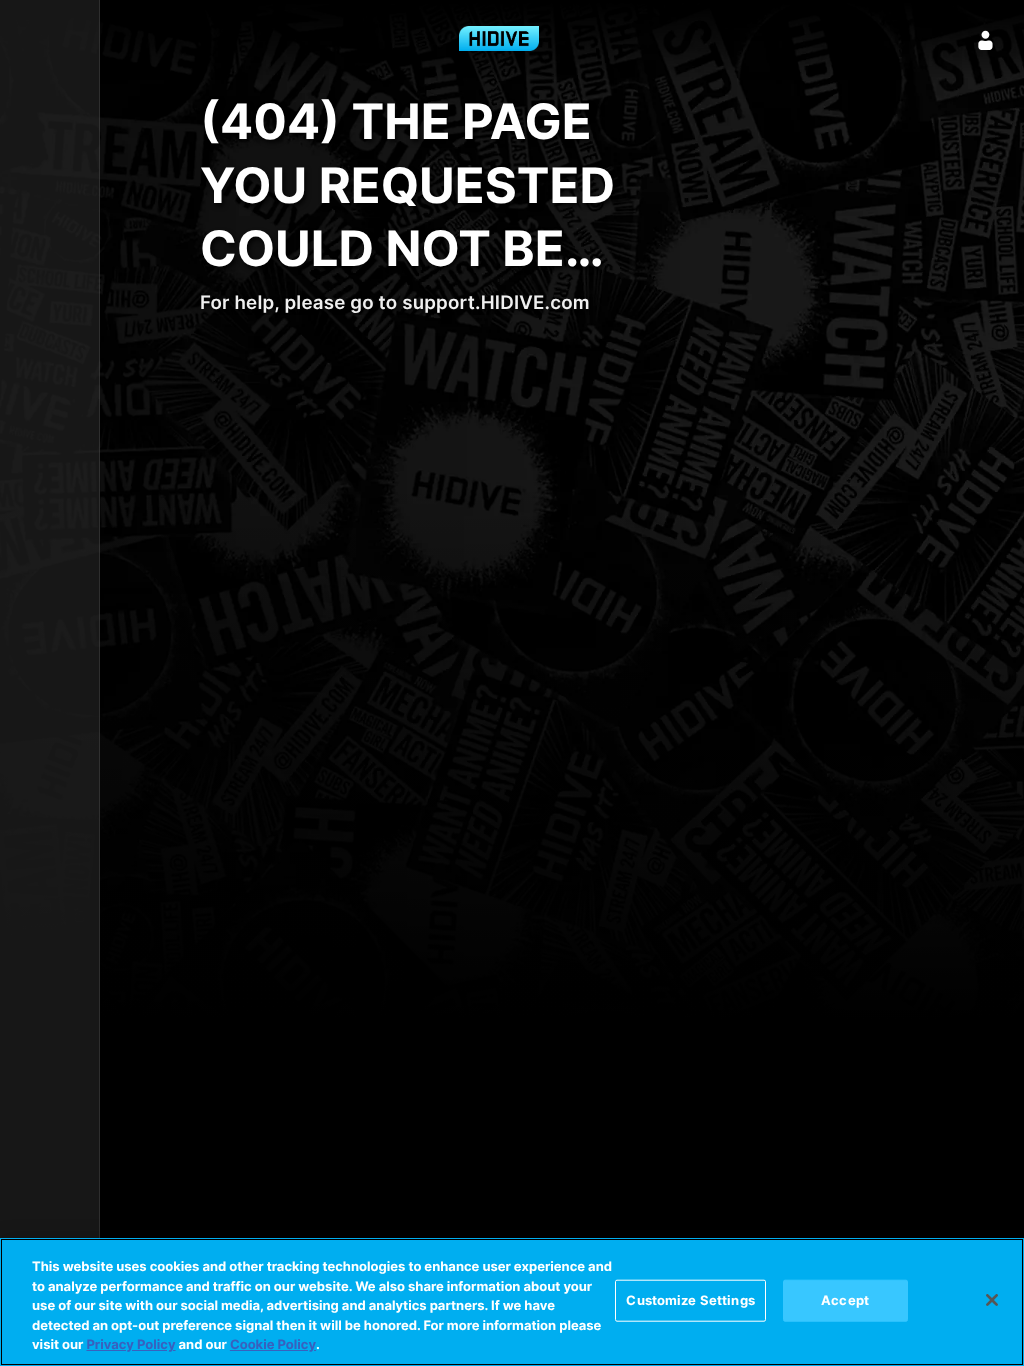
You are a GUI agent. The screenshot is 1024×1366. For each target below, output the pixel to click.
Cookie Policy (273, 1345)
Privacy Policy (130, 1345)
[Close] (992, 1300)
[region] (512, 1302)
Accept (845, 1300)
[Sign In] (986, 40)
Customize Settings (690, 1300)
